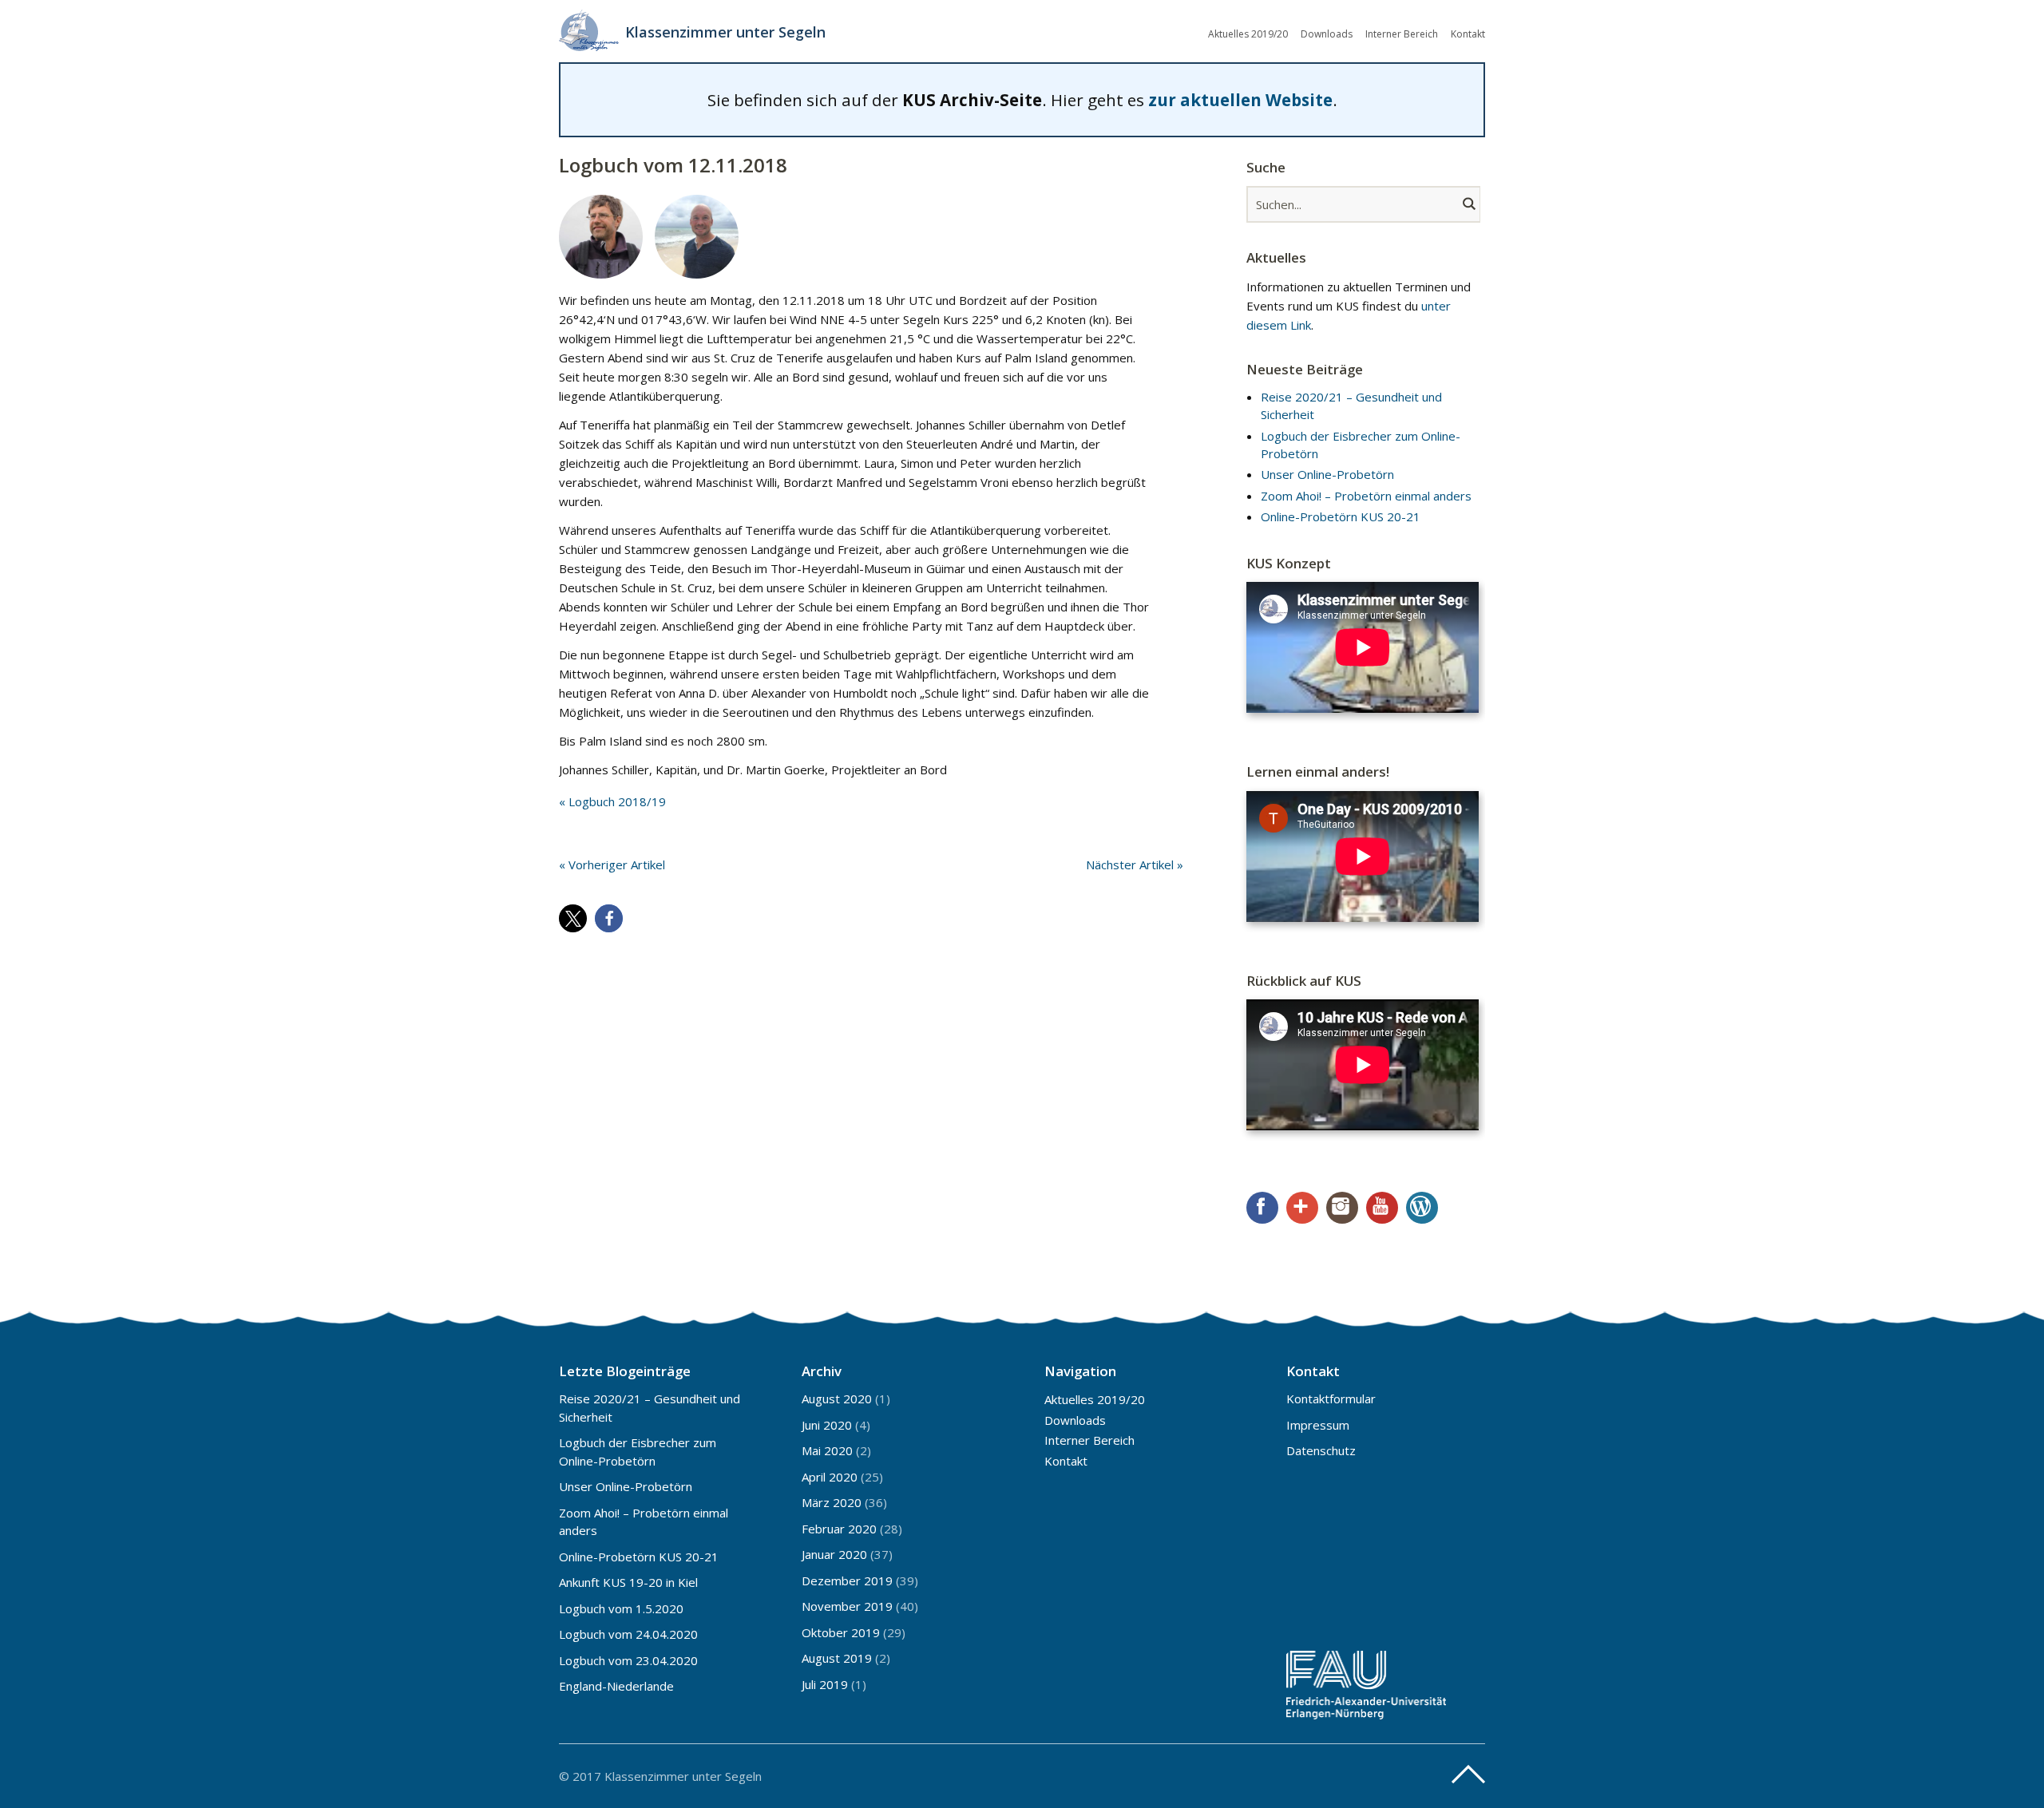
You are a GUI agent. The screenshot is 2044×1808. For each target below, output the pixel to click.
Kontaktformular (1331, 1399)
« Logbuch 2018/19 (612, 801)
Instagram (1342, 1208)
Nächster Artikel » (1135, 864)
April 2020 (830, 1477)
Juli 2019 (825, 1684)
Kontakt (1468, 34)
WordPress (1422, 1208)
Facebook (1262, 1208)
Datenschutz (1321, 1450)
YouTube (1382, 1208)
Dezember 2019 (847, 1581)
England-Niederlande (616, 1686)
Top (1468, 1774)
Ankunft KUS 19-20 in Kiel (628, 1582)
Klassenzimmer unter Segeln (725, 32)
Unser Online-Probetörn (1327, 474)
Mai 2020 (827, 1450)
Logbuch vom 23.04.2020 (628, 1660)
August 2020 (837, 1399)
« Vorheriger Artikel (612, 864)
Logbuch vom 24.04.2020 (628, 1634)
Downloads (1327, 34)
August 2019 (837, 1658)
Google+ (1302, 1208)
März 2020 (832, 1502)
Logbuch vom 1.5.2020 (621, 1608)
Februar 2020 (839, 1529)
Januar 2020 (834, 1554)
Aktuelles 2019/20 (1248, 34)
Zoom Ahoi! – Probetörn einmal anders (1366, 496)
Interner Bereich (1402, 34)
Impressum (1318, 1425)
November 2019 (847, 1606)
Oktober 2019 (841, 1632)
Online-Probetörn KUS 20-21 (1341, 516)
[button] (573, 918)
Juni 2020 (827, 1425)
